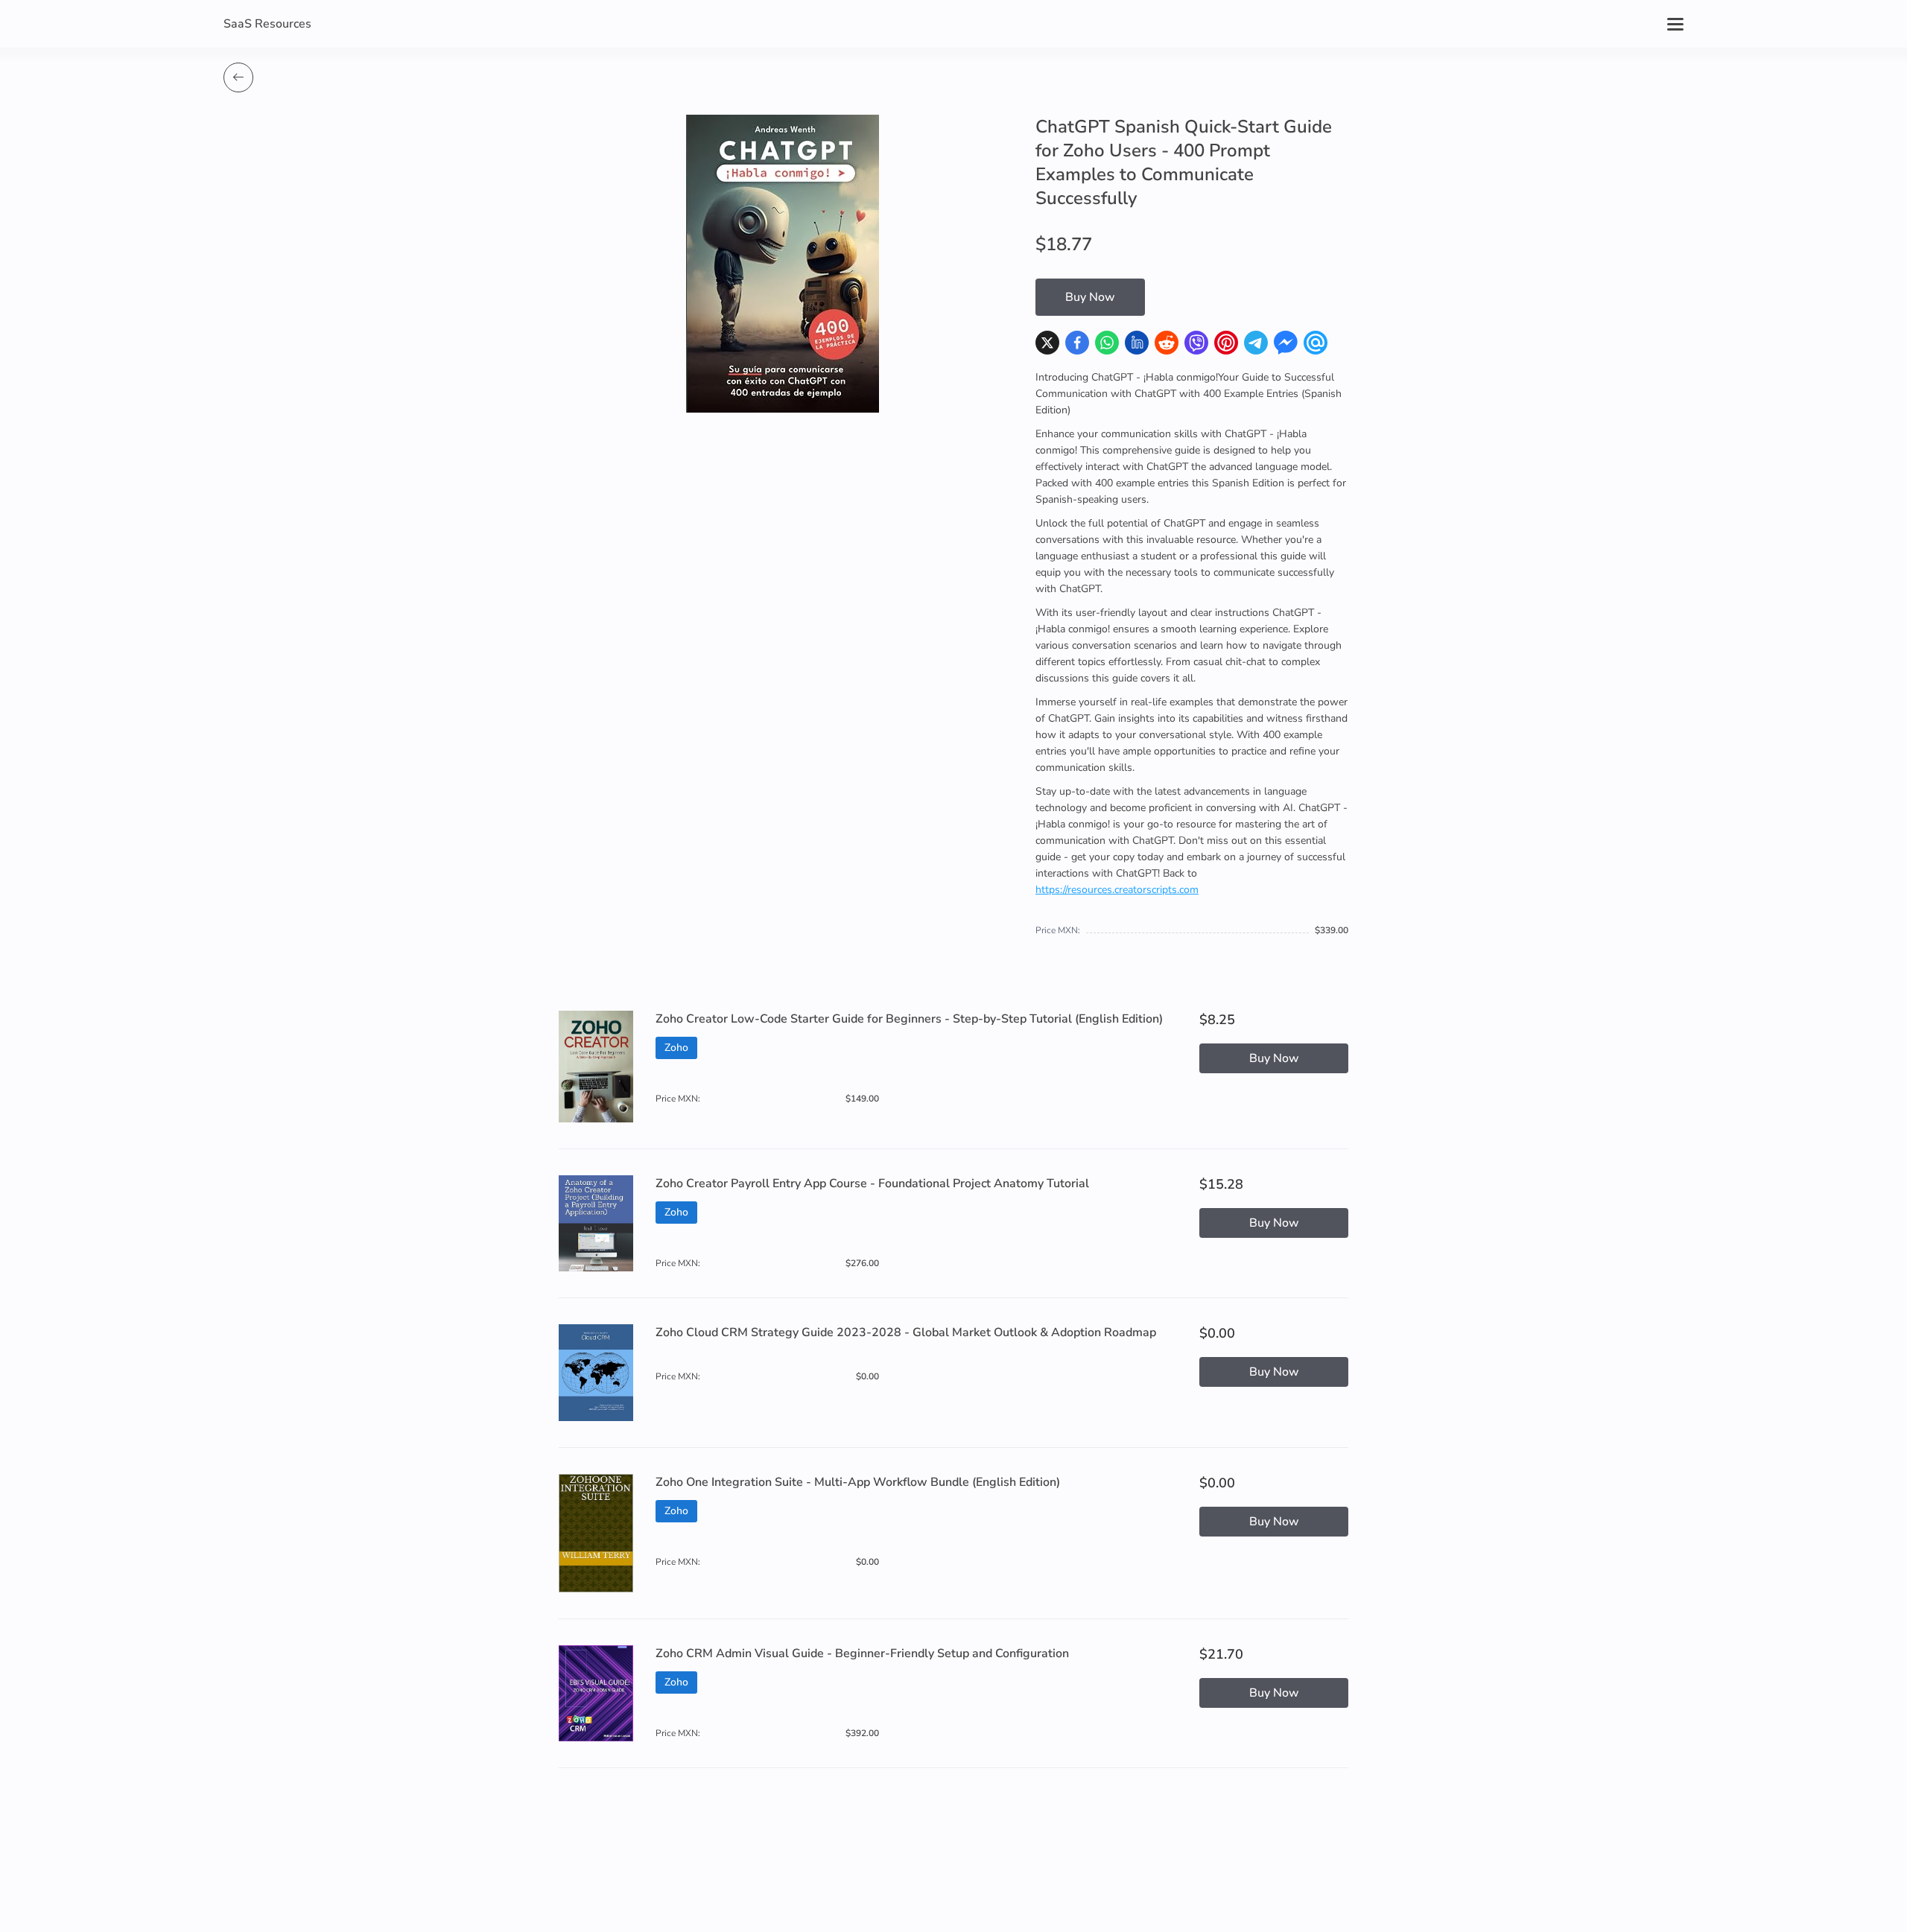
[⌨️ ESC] (238, 77)
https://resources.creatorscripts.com (1117, 890)
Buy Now (1090, 297)
